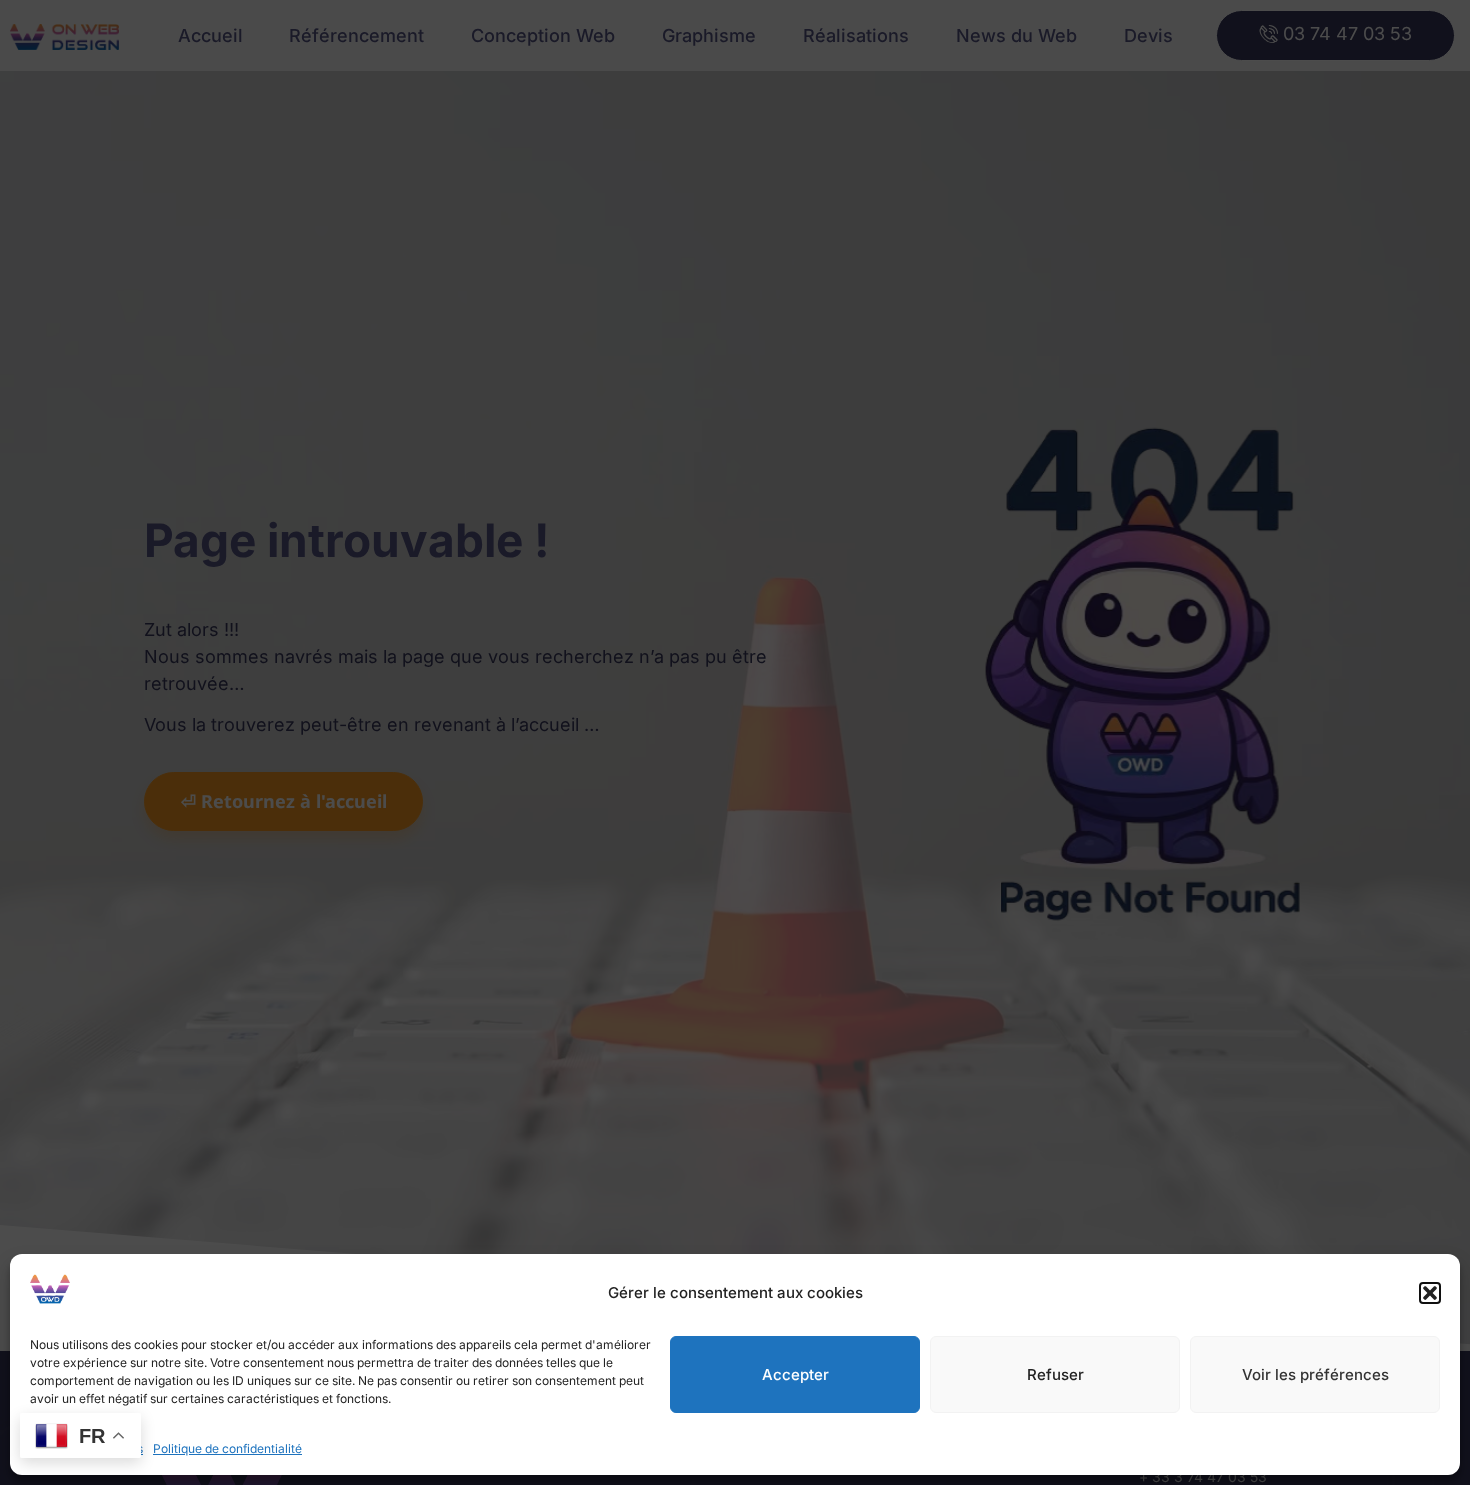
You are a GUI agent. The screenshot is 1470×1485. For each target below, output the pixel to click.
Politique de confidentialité (227, 1448)
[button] (1430, 1293)
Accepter (795, 1374)
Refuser (1055, 1374)
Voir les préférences (1315, 1374)
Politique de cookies (86, 1448)
